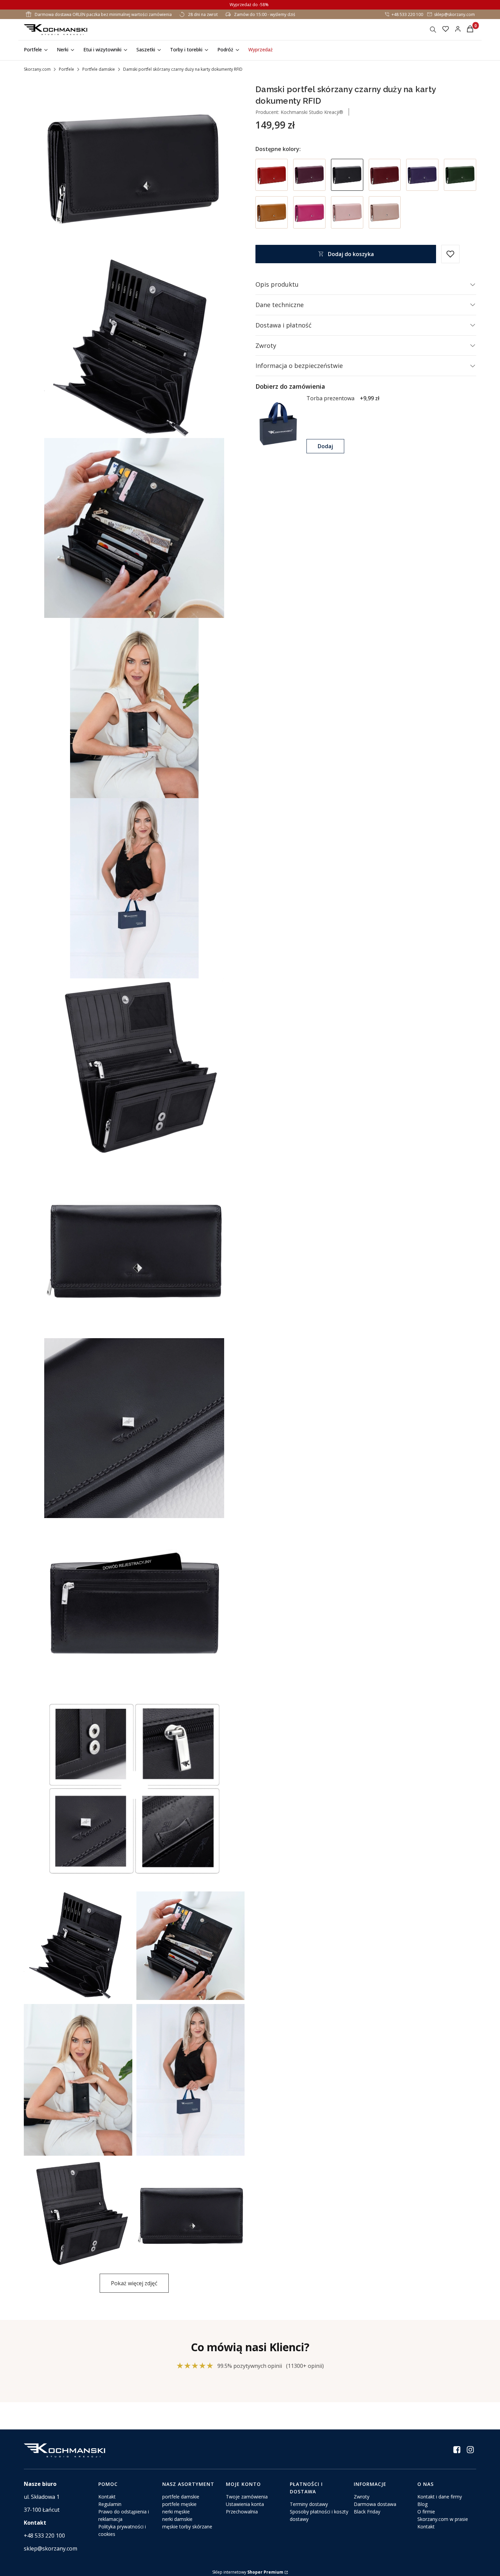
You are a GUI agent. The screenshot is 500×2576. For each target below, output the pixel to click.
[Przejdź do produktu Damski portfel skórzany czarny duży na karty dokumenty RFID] (347, 175)
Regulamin (110, 2504)
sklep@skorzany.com (454, 14)
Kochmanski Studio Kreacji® (311, 112)
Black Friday (367, 2512)
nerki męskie (176, 2512)
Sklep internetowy (248, 2572)
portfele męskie (179, 2504)
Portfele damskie (99, 69)
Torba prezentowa (330, 398)
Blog (422, 2504)
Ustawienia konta (245, 2504)
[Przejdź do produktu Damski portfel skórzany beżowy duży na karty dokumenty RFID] (385, 212)
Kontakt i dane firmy (440, 2497)
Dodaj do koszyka (351, 254)
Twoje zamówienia (247, 2497)
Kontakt (107, 2497)
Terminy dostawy (309, 2504)
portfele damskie (181, 2497)
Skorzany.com (37, 69)
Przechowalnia (242, 2512)
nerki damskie (177, 2519)
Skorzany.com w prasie (443, 2519)
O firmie (426, 2512)
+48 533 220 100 (407, 14)
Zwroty (362, 2497)
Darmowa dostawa (375, 2504)
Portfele (66, 69)
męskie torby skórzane (187, 2527)
